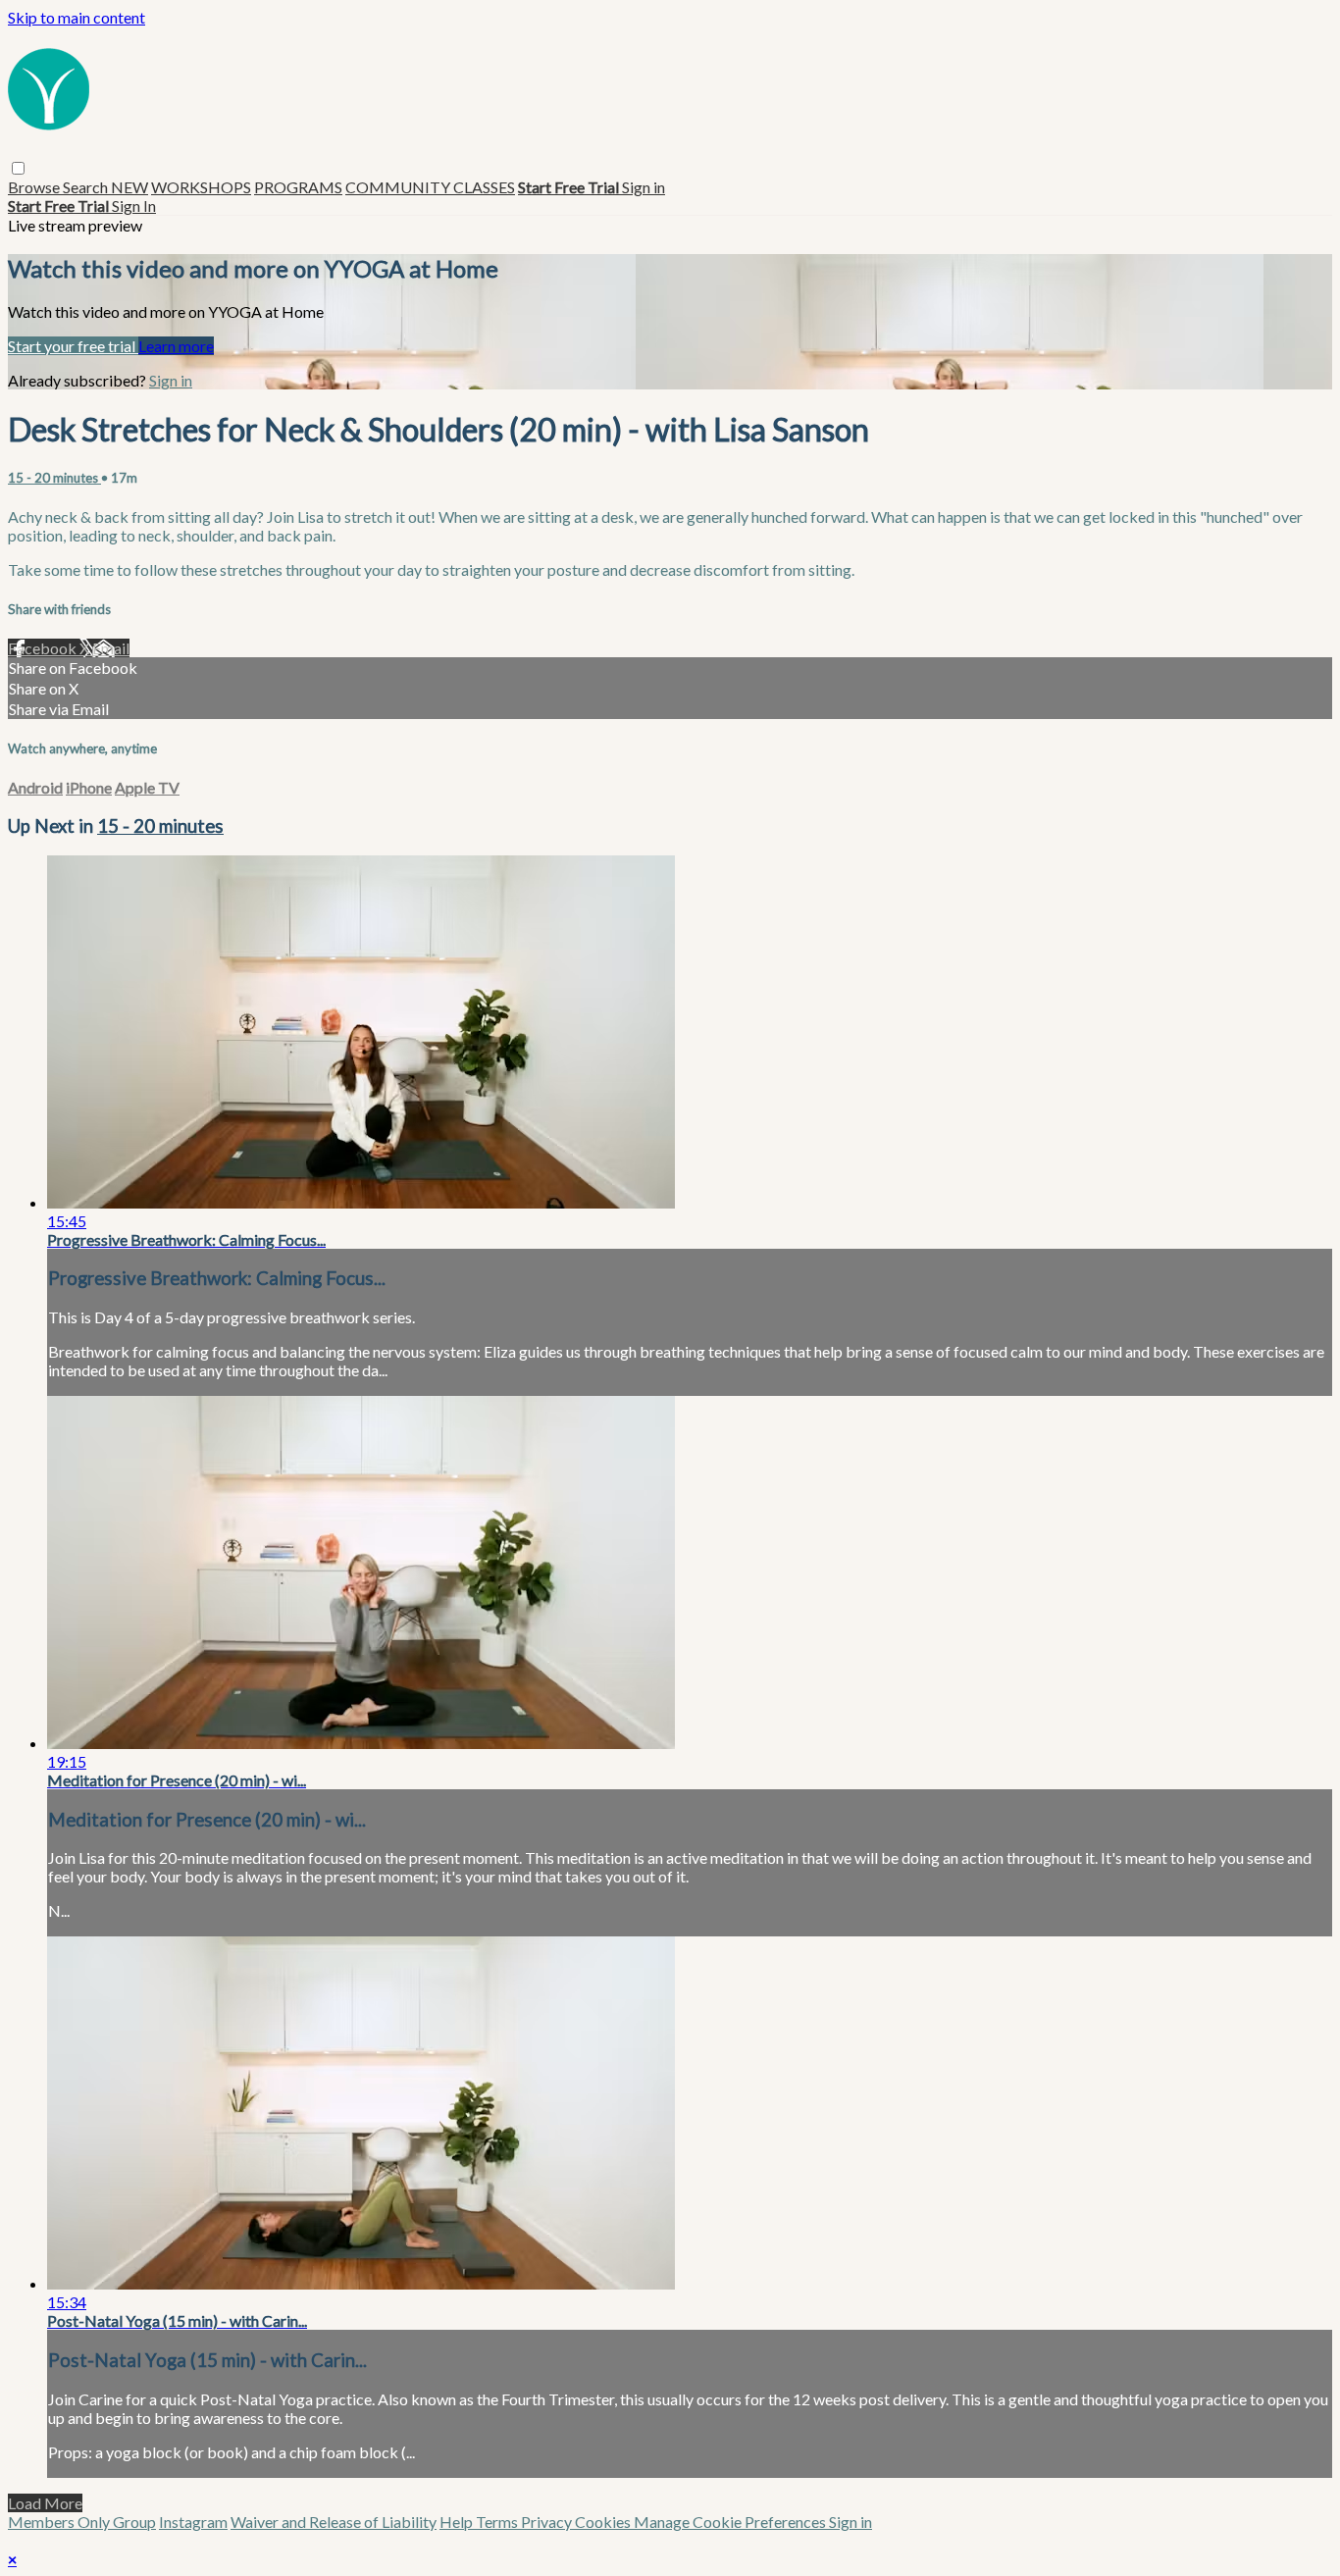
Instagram (193, 2522)
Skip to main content (77, 17)
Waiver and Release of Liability (334, 2522)
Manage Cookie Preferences (731, 2522)
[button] (18, 168)
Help (458, 2522)
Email (111, 648)
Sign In (134, 206)
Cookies (604, 2522)
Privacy (548, 2522)
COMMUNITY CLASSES (430, 187)
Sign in (644, 187)
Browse (35, 187)
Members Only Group (82, 2522)
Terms (498, 2522)
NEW (129, 187)
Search (87, 187)
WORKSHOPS (201, 187)
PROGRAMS (298, 187)
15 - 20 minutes (54, 478)
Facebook (44, 648)
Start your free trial (73, 346)
